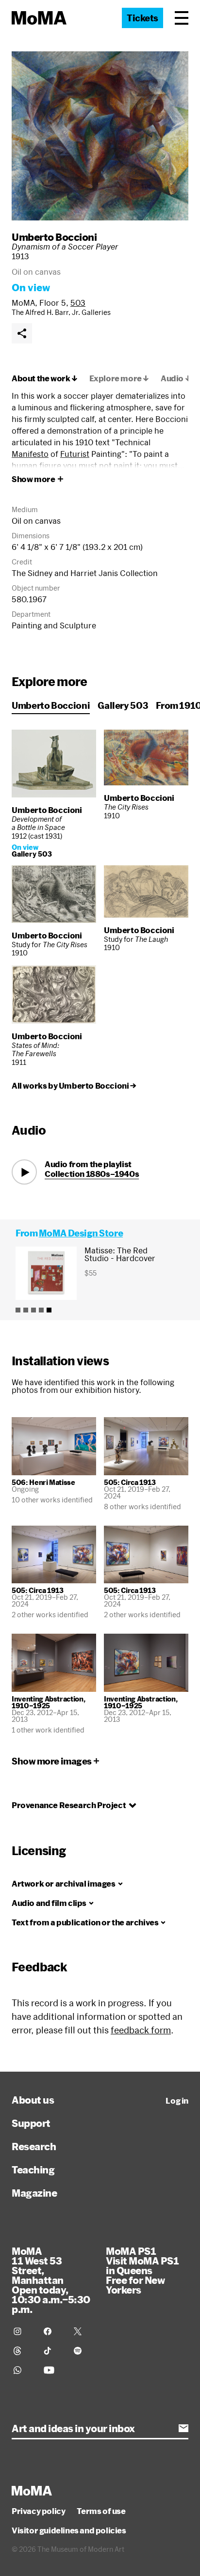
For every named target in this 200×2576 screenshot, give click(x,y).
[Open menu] (182, 18)
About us (33, 2100)
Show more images (52, 1761)
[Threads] (23, 2351)
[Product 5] (49, 1310)
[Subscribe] (183, 2428)
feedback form (141, 2030)
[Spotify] (83, 2351)
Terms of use (101, 2511)
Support (31, 2123)
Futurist (75, 454)
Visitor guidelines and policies (69, 2530)
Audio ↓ (176, 378)
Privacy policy (38, 2511)
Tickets (142, 18)
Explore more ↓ (119, 378)
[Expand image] (100, 136)
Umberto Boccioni (54, 237)
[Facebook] (53, 2331)
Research (34, 2146)
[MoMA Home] (39, 18)
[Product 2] (26, 1310)
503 (78, 303)
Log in (177, 2101)
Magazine (34, 2193)
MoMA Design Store (81, 1233)
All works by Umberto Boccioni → (74, 1086)
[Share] (22, 333)
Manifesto (30, 454)
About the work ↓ (45, 378)
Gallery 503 (123, 705)
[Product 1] (18, 1310)
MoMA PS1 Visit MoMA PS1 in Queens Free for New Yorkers (142, 2270)
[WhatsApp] (23, 2370)
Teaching (33, 2170)
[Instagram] (23, 2331)
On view (31, 287)
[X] (83, 2331)
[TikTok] (53, 2351)
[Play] (24, 1172)
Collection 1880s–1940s (92, 1174)
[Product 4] (41, 1310)
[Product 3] (33, 1310)
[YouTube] (53, 2370)
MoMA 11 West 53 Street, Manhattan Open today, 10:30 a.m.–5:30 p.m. (51, 2280)
